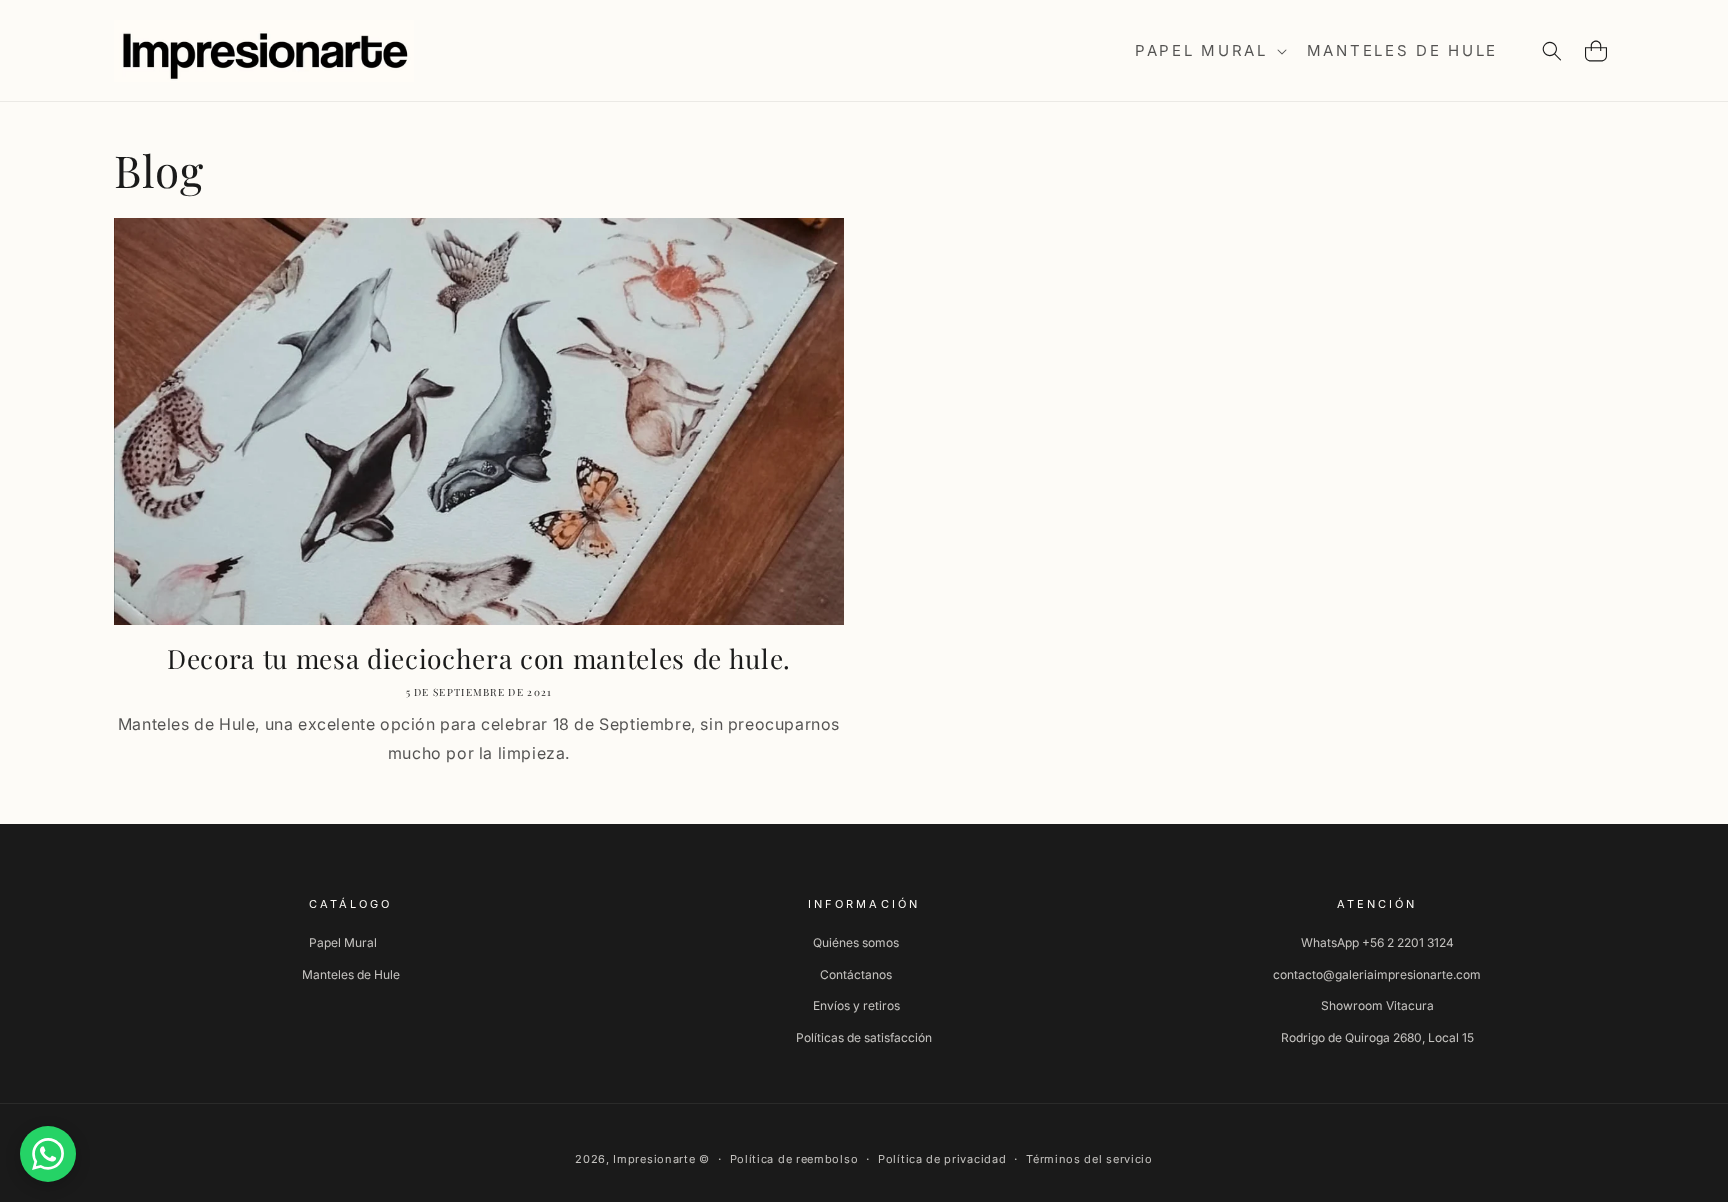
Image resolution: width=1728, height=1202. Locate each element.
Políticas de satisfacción (864, 1037)
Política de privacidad (942, 1159)
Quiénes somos (856, 942)
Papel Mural (343, 942)
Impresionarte (654, 1159)
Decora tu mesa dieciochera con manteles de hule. (479, 659)
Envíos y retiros (856, 1005)
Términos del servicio (1089, 1159)
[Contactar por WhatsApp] (48, 1154)
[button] (1209, 51)
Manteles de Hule (351, 974)
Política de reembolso (794, 1159)
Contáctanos (856, 974)
